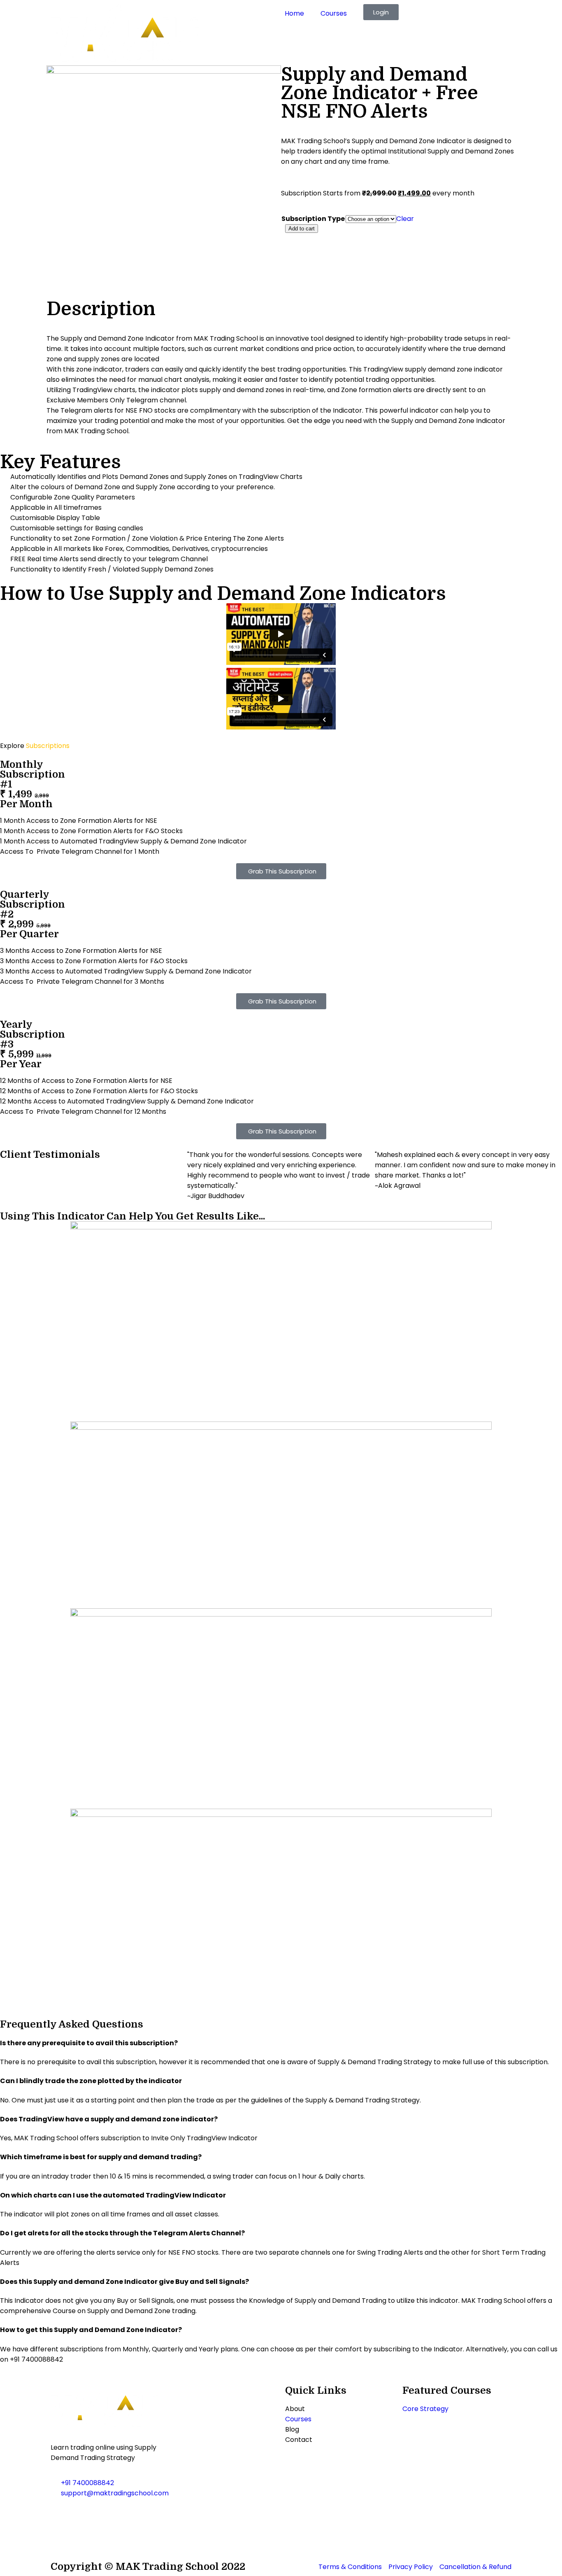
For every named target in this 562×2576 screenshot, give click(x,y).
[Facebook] (61, 2517)
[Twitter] (128, 2517)
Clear (405, 219)
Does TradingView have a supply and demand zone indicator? (109, 2119)
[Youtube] (105, 2517)
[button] (281, 2043)
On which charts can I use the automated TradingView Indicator (113, 2195)
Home (294, 13)
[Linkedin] (61, 2540)
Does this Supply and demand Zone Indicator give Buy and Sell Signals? (124, 2282)
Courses (334, 13)
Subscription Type (313, 219)
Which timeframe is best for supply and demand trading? (101, 2157)
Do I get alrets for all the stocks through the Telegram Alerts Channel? (122, 2233)
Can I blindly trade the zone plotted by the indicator (91, 2081)
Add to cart (302, 229)
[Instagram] (83, 2517)
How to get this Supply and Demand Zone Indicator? (91, 2330)
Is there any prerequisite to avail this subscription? (89, 2043)
